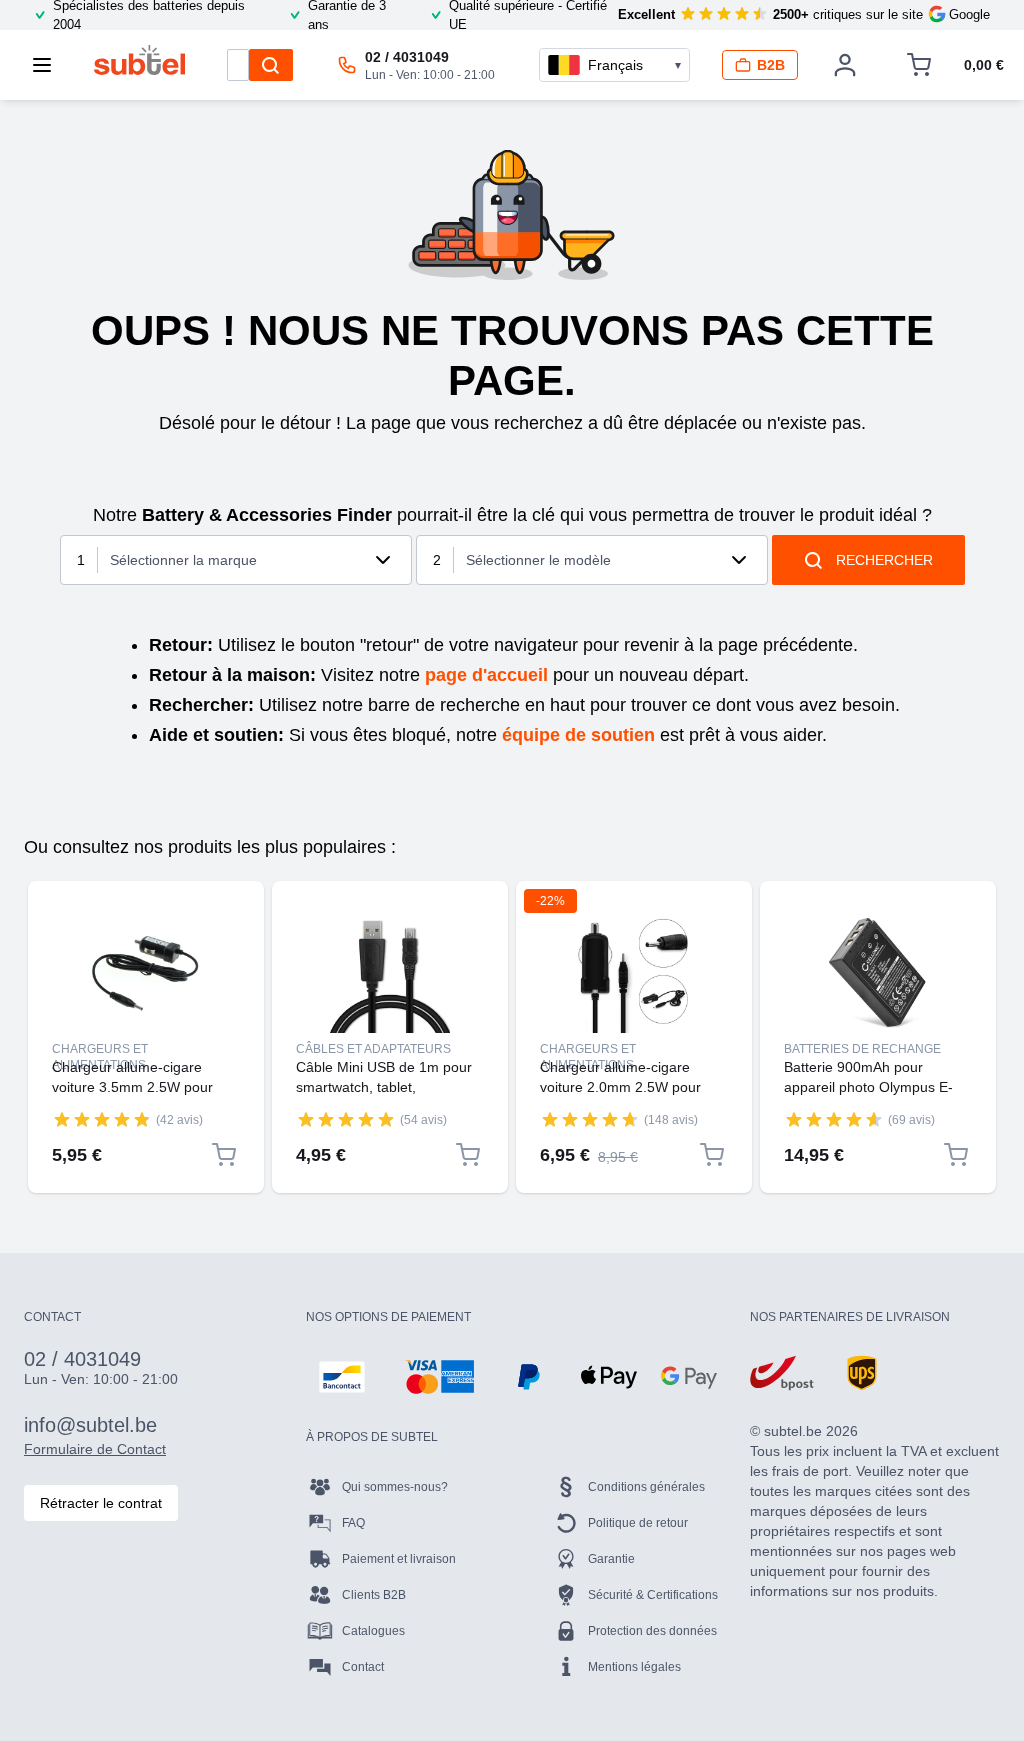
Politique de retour (638, 1523)
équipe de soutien (578, 735)
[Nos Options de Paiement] (342, 1377)
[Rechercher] (271, 65)
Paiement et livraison (399, 1559)
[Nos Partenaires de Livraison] (782, 1373)
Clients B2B (374, 1595)
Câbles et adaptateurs (373, 1049)
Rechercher (884, 560)
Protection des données (652, 1631)
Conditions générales (646, 1487)
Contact (363, 1667)
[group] (102, 1119)
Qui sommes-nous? (395, 1487)
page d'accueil (486, 675)
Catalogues (373, 1631)
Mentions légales (634, 1667)
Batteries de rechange (862, 1049)
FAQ (353, 1523)
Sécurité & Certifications (653, 1595)
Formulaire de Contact (95, 1449)
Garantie (611, 1559)
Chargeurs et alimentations (100, 1049)
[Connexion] (846, 65)
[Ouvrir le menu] (48, 65)
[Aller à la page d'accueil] (139, 60)
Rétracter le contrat (101, 1503)
